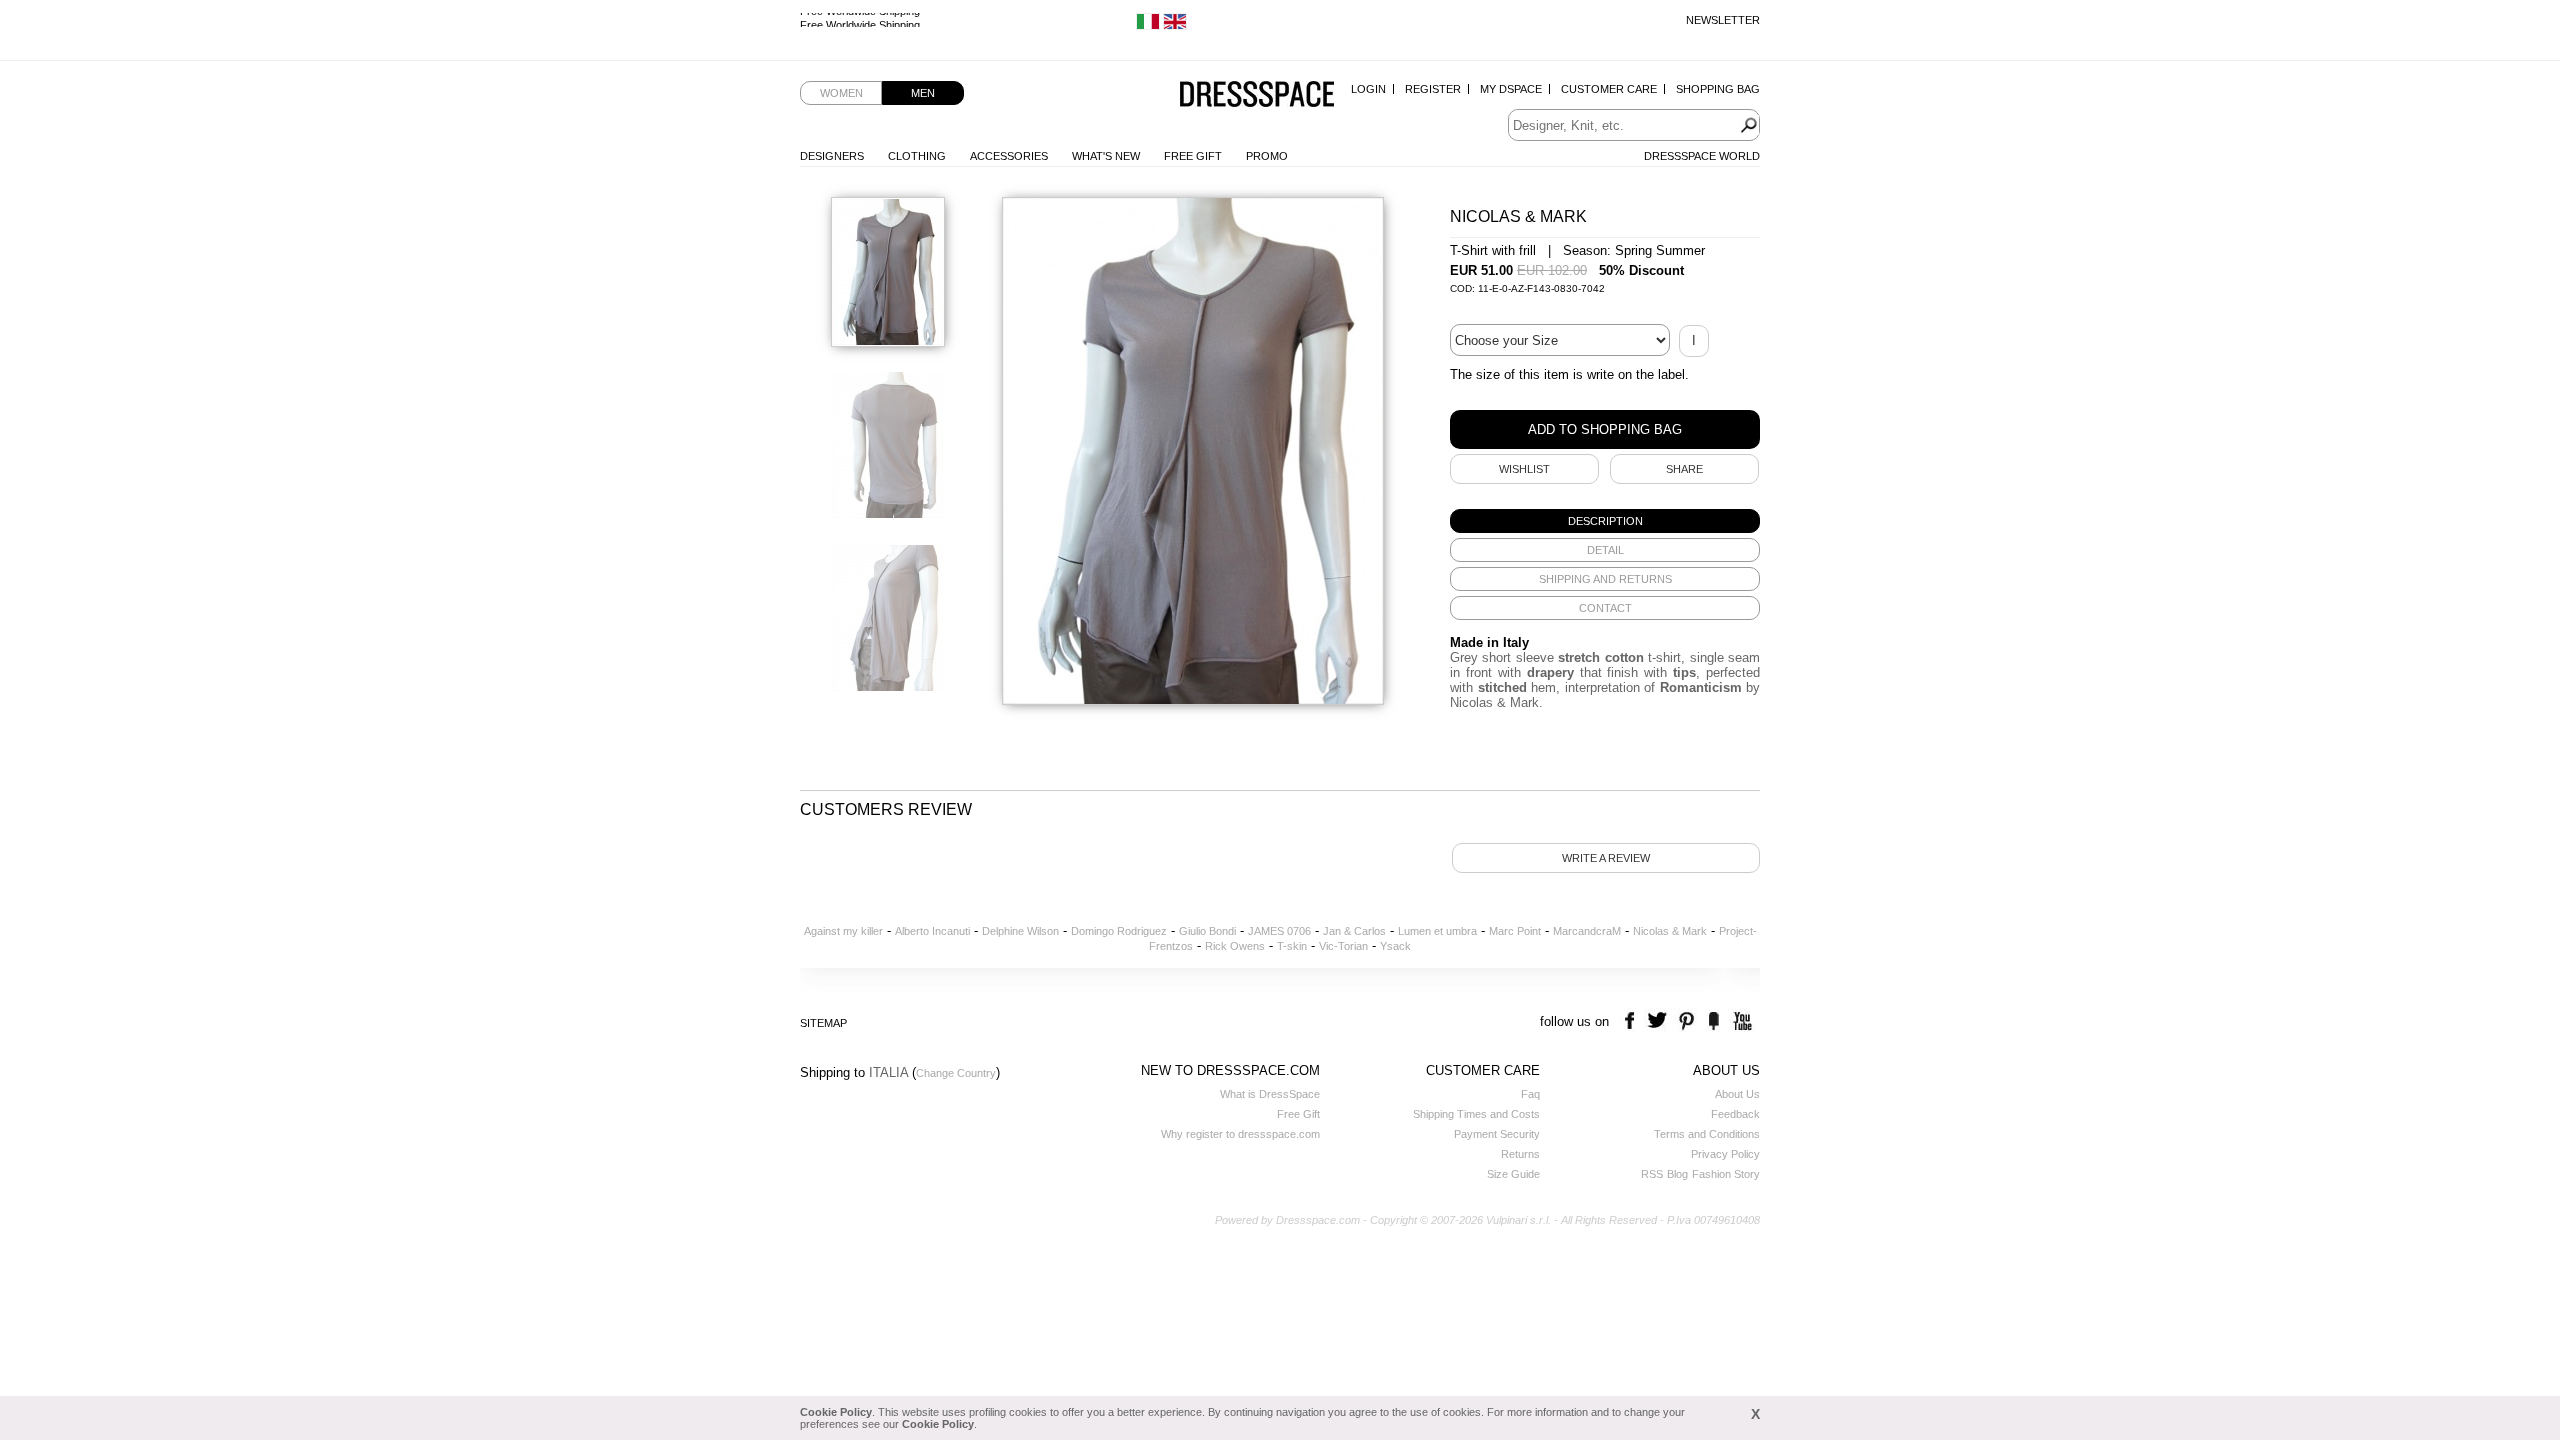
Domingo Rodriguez (1119, 931)
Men (923, 93)
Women (841, 93)
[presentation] (1605, 521)
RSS (1652, 1174)
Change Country (956, 1073)
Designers (832, 156)
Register (1433, 89)
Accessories (1009, 156)
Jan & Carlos (1354, 931)
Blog (1677, 1174)
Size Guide (1513, 1174)
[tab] (1605, 521)
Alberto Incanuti (932, 931)
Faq (1530, 1094)
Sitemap (823, 1023)
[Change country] (1148, 26)
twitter (1659, 1021)
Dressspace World (1702, 156)
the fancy (1713, 1021)
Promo (1267, 156)
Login (1368, 89)
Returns (1520, 1154)
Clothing (917, 156)
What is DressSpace (1270, 1094)
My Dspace (1511, 89)
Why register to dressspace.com (1240, 1134)
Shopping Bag (1718, 89)
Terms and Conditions (1707, 1134)
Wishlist (1524, 469)
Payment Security (1497, 1134)
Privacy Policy (1725, 1154)
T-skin (1292, 946)
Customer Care (1609, 89)
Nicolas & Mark (1670, 931)
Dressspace (1257, 95)
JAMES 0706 (1279, 931)
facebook (1632, 1021)
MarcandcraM (1587, 931)
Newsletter (1723, 20)
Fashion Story (1726, 1174)
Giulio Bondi (1207, 931)
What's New (1106, 156)
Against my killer (843, 931)
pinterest (1686, 1021)
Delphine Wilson (1020, 931)
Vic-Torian (1343, 946)
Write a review (1606, 858)
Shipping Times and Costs (1476, 1114)
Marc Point (1515, 931)
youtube (1740, 1021)
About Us (1737, 1094)
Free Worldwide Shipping (860, 20)
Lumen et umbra (1437, 931)
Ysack (1395, 946)
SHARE (1684, 469)
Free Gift (1193, 156)
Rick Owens (1235, 946)
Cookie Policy (836, 1412)
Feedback (1735, 1114)
